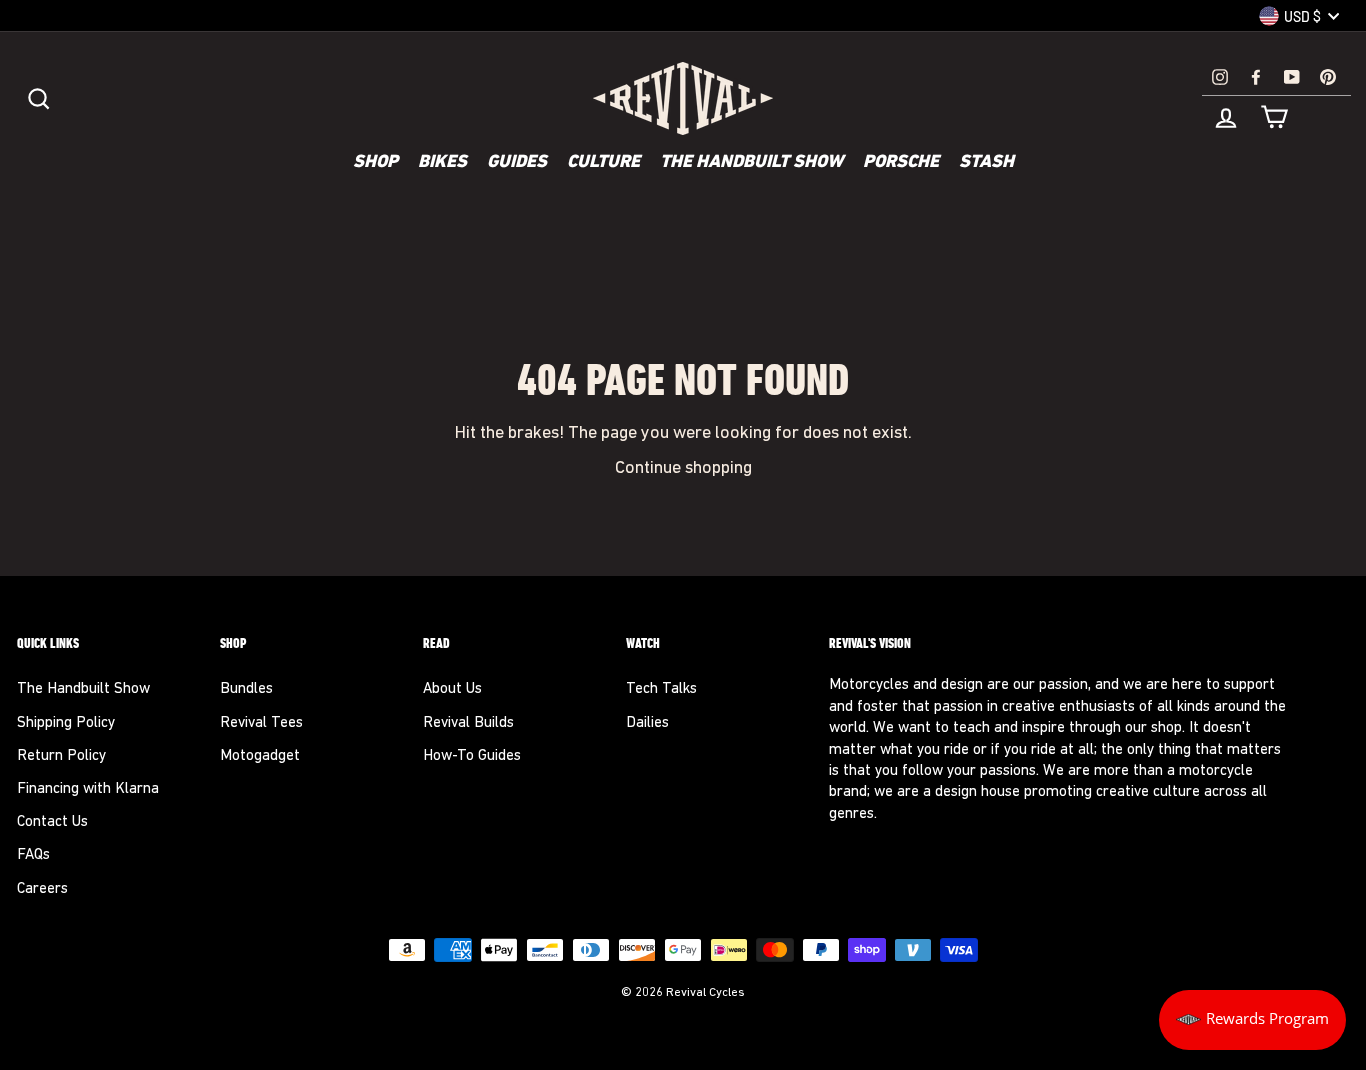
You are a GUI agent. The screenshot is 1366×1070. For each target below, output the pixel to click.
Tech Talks (661, 689)
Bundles (246, 689)
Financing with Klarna (88, 789)
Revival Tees (261, 723)
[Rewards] (1252, 1020)
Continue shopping (683, 468)
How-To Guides (472, 756)
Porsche (901, 163)
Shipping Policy (66, 723)
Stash (986, 163)
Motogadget (260, 756)
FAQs (33, 855)
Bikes (442, 163)
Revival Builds (468, 723)
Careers (42, 889)
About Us (452, 689)
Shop (375, 163)
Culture (603, 163)
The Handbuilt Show (751, 163)
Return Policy (61, 756)
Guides (517, 163)
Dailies (647, 723)
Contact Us (52, 822)
